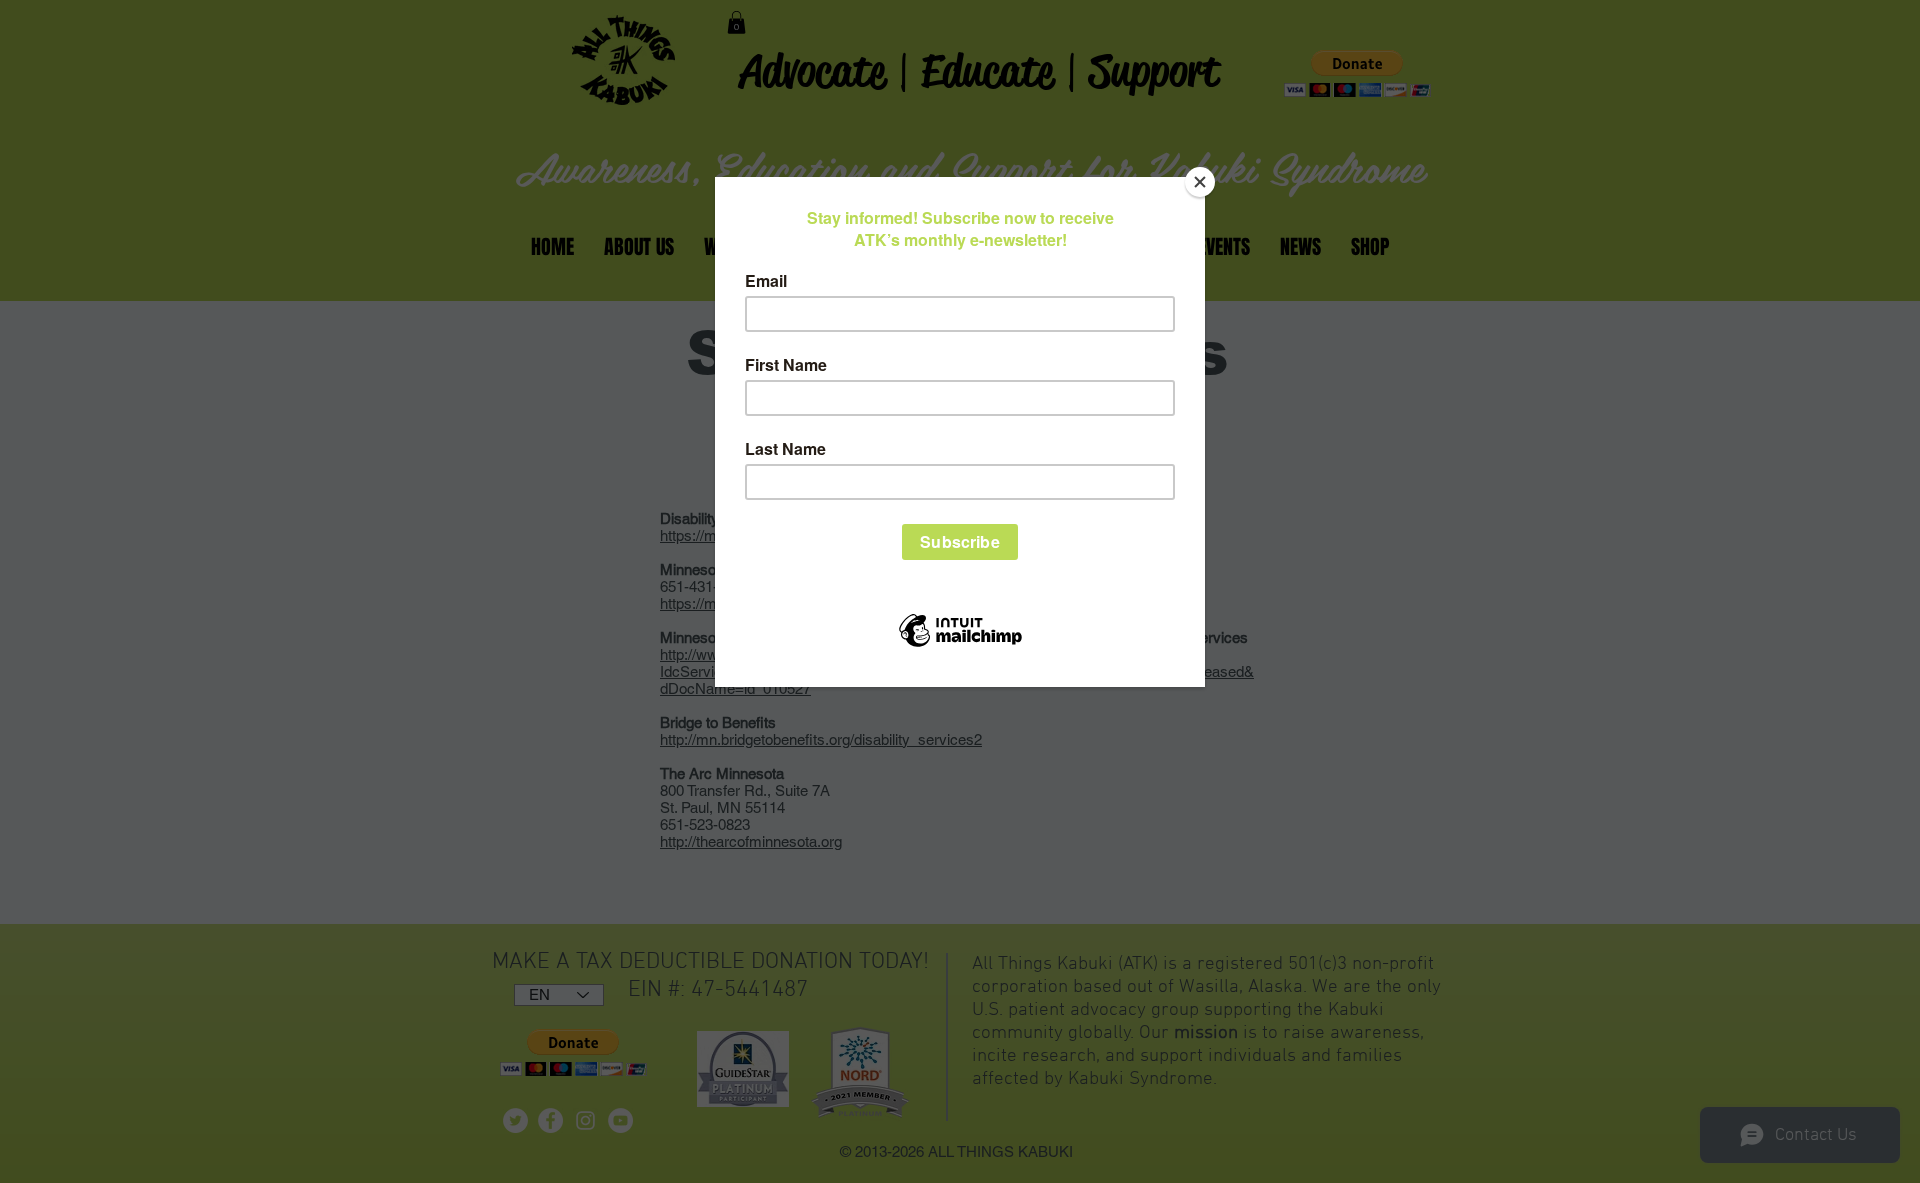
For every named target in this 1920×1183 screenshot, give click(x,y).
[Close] (1200, 182)
